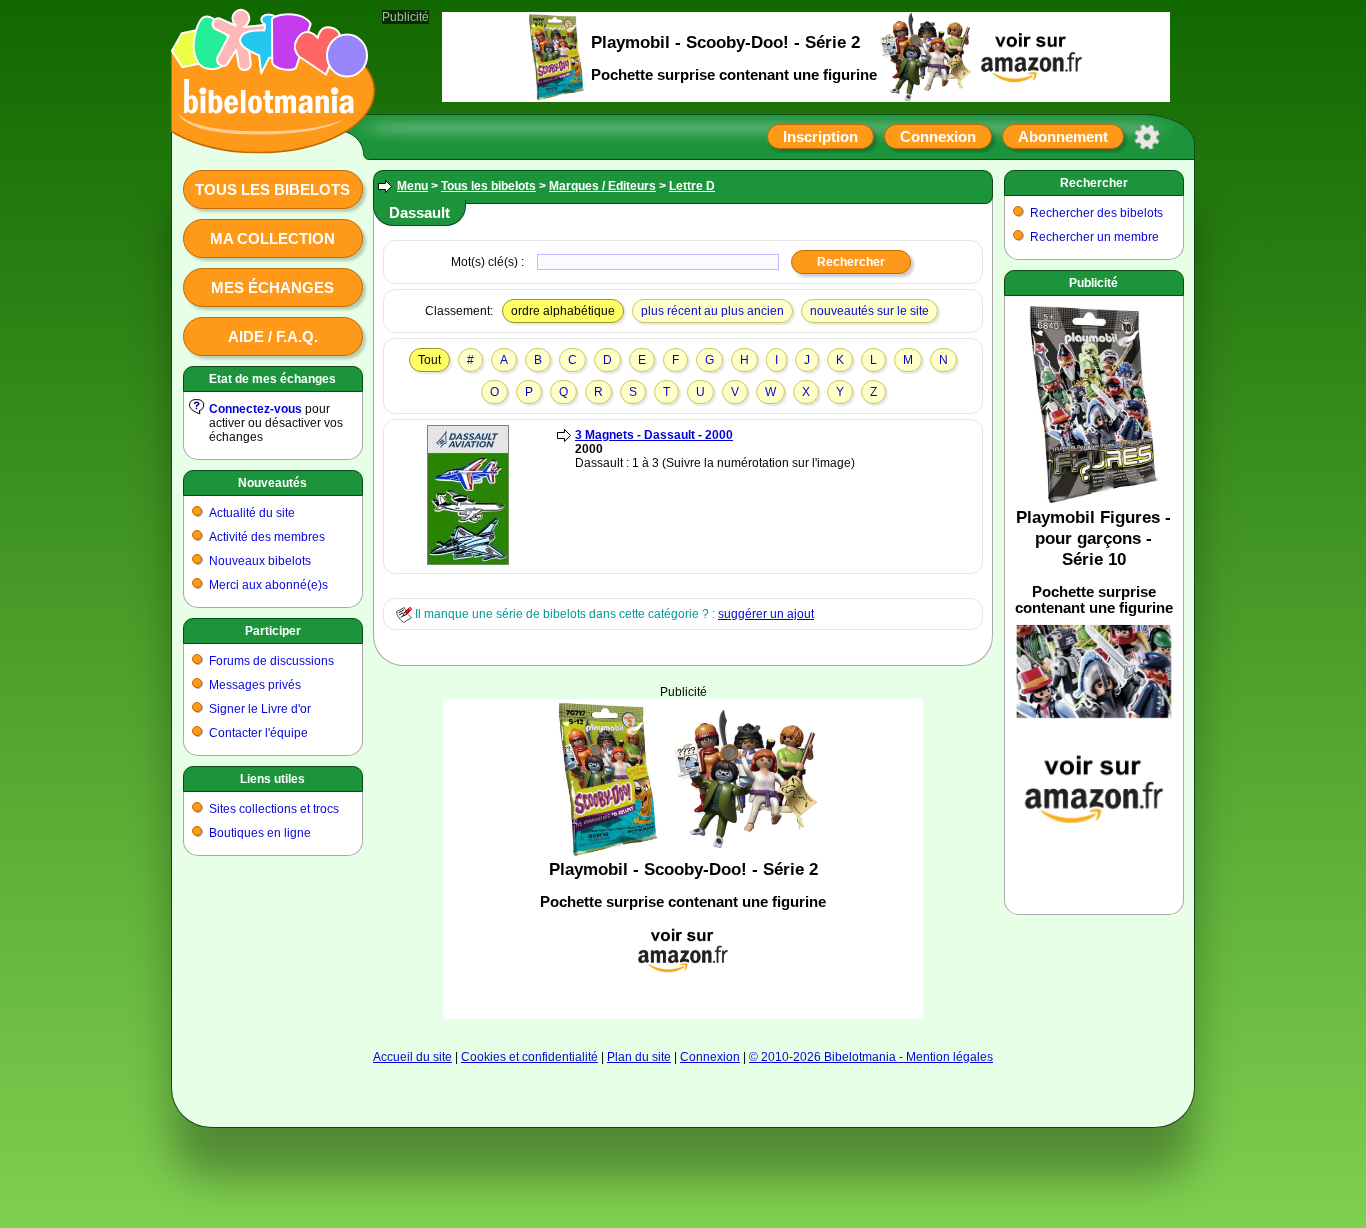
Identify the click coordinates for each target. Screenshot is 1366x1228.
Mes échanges (272, 287)
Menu (412, 186)
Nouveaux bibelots (260, 561)
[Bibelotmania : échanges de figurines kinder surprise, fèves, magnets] (267, 135)
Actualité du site (252, 513)
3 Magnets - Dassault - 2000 (654, 435)
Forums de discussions (271, 661)
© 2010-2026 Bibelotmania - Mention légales (871, 1057)
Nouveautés (272, 483)
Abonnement (1063, 136)
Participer (273, 631)
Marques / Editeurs (602, 186)
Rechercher (1094, 183)
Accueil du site (412, 1057)
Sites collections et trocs (274, 809)
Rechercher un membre (1094, 237)
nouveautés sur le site (869, 311)
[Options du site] (1147, 137)
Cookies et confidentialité (529, 1057)
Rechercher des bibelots (1096, 213)
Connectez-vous (255, 409)
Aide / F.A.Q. (273, 336)
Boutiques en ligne (260, 833)
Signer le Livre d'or (260, 709)
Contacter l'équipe (258, 733)
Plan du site (639, 1057)
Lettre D (692, 186)
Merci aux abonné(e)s (268, 585)
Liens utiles (272, 779)
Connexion (938, 136)
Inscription (820, 136)
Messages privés (255, 685)
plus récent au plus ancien (712, 311)
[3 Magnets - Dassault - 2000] (468, 561)
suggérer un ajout (766, 614)
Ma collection (272, 238)
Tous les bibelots (272, 189)
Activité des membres (267, 537)
